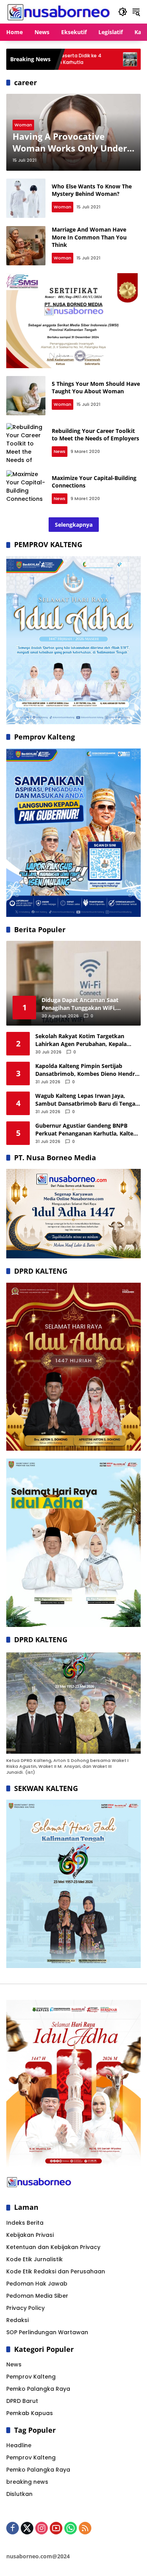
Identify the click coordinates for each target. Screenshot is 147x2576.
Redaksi (17, 2320)
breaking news (27, 2482)
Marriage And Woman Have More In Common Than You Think (89, 237)
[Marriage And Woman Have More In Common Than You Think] (26, 246)
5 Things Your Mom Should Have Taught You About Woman (96, 388)
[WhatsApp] (71, 2528)
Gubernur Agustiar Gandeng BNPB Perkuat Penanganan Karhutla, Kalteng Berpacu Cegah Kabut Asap (88, 1129)
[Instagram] (42, 2528)
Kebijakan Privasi (30, 2235)
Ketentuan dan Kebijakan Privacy (53, 2247)
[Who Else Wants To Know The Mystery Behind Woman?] (26, 198)
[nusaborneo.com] (58, 11)
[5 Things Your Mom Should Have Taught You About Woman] (26, 396)
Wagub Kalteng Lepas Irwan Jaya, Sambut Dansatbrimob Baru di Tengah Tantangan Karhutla (87, 1100)
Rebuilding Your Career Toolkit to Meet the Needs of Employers (95, 435)
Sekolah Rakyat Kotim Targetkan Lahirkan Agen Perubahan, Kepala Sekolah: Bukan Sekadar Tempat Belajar (81, 1040)
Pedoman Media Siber (37, 2296)
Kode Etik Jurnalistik (34, 2259)
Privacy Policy (25, 2308)
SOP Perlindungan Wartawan (47, 2332)
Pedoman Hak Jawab (37, 2284)
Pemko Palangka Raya (38, 2389)
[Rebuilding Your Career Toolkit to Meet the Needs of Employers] (26, 443)
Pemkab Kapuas (30, 2413)
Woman (23, 125)
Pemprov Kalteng (31, 2377)
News (60, 451)
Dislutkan (19, 2494)
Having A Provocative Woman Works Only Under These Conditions (70, 142)
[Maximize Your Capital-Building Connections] (26, 490)
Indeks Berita (25, 2223)
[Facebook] (13, 2528)
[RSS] (85, 2528)
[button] (123, 12)
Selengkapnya (74, 525)
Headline (19, 2445)
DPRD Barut (22, 2401)
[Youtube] (56, 2528)
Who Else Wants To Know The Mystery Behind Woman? (92, 190)
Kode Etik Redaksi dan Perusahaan (56, 2271)
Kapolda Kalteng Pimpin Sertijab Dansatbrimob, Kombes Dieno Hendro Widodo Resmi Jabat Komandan (87, 1070)
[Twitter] (27, 2528)
